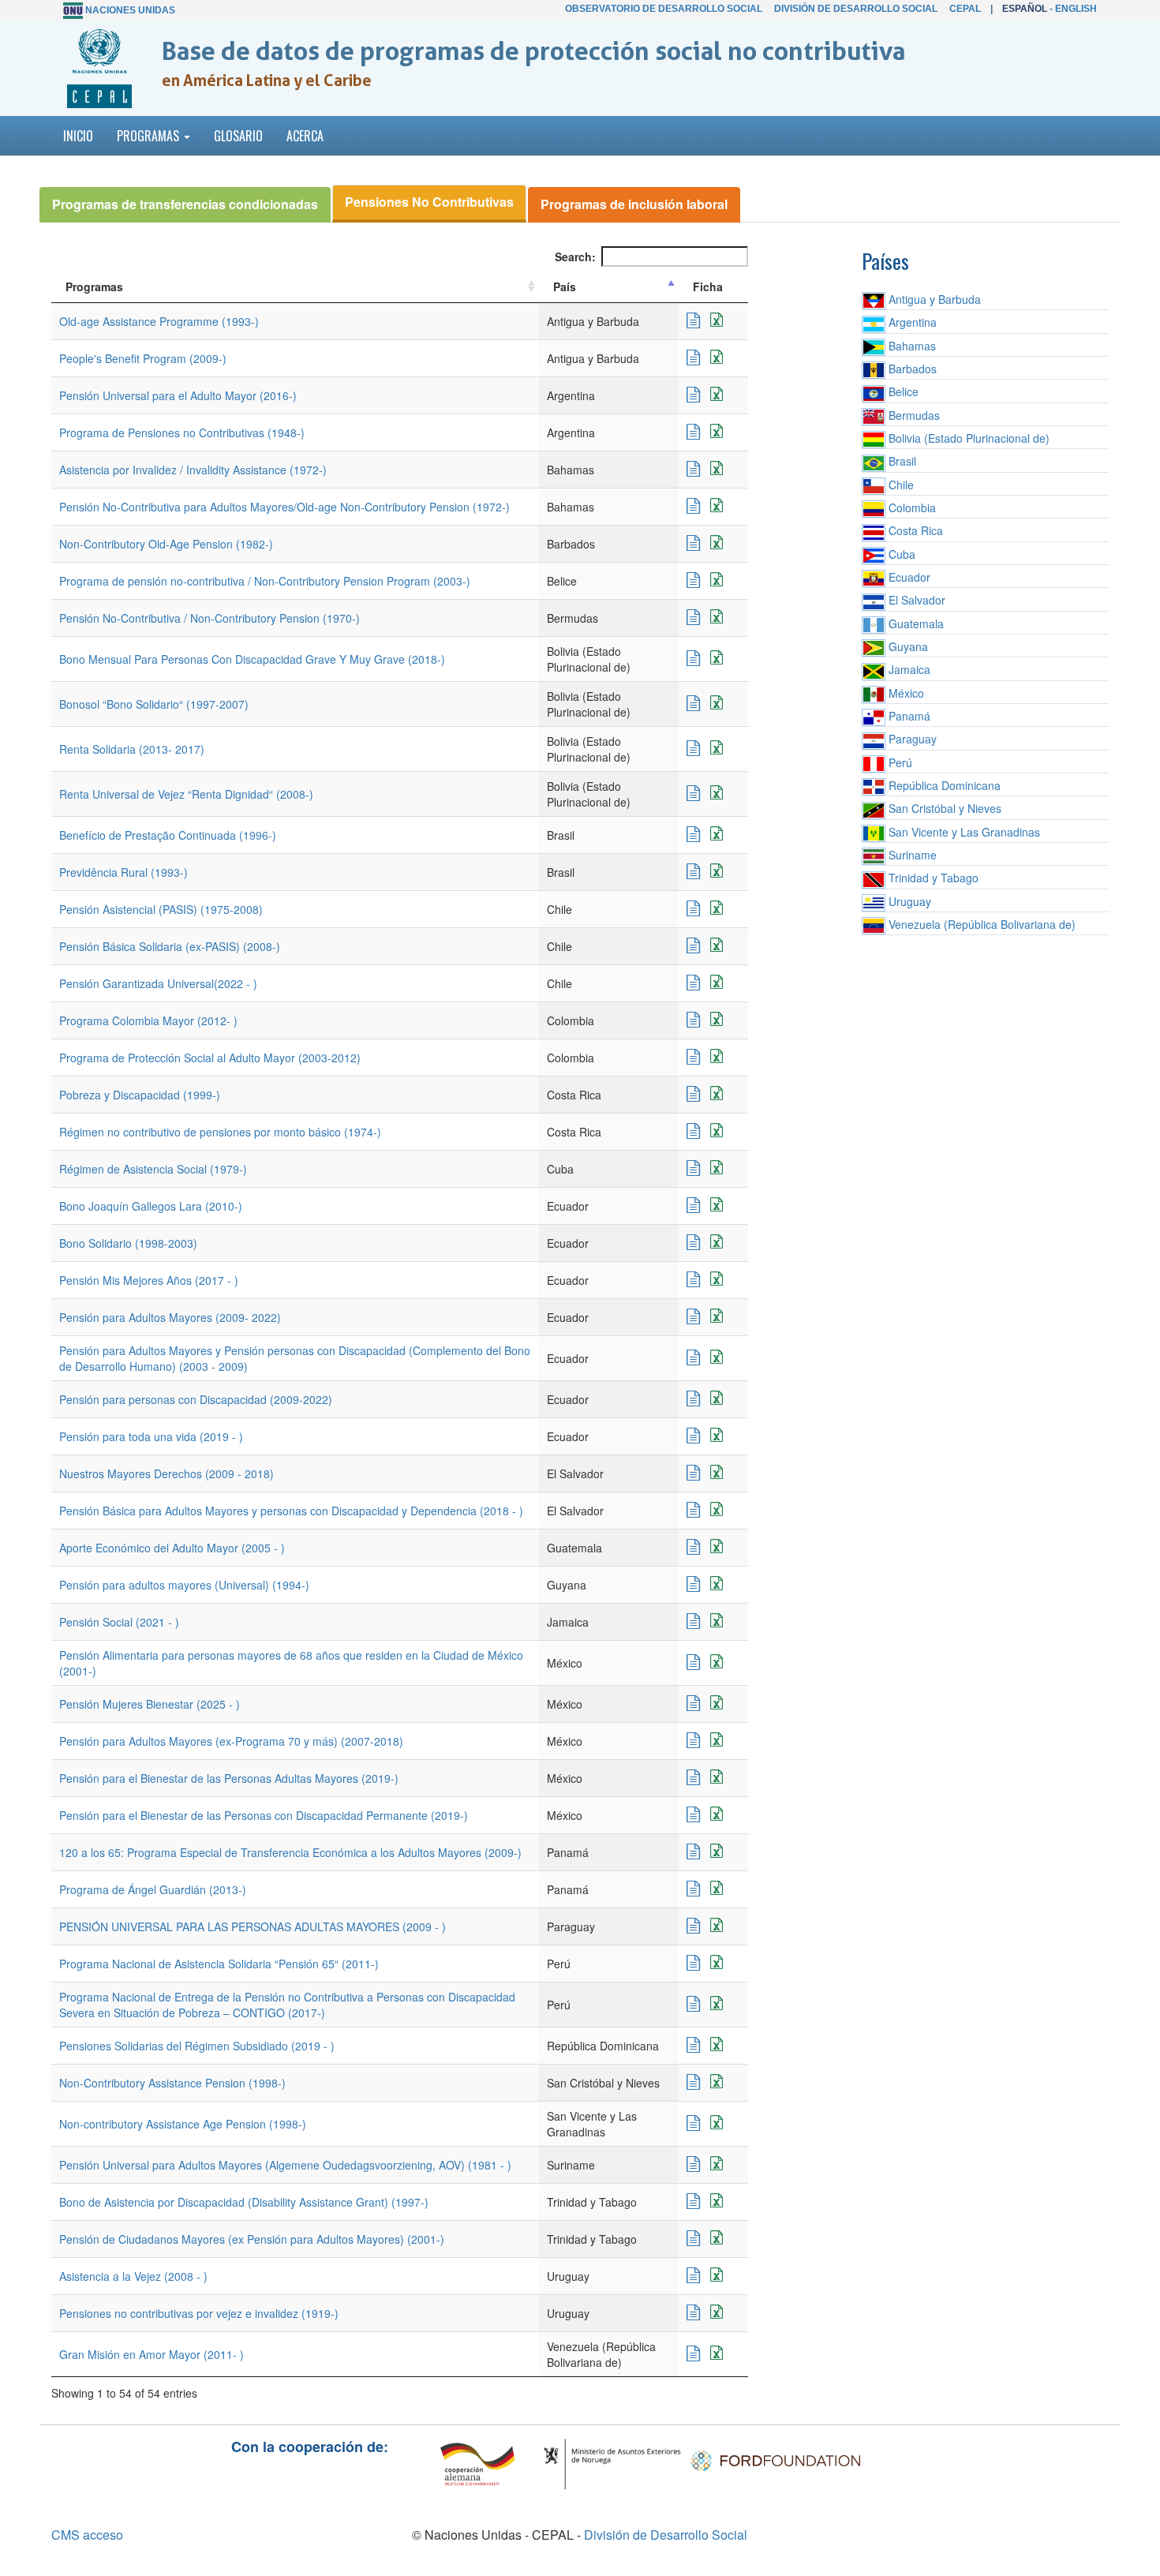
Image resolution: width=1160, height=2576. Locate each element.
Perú (899, 762)
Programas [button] (150, 136)
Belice (902, 391)
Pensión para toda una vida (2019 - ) (151, 1436)
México (905, 693)
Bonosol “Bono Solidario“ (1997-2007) (154, 704)
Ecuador (908, 577)
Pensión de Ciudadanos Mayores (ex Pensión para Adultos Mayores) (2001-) (252, 2239)
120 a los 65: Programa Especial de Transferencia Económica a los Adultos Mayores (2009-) (290, 1852)
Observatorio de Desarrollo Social (664, 9)
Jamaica (908, 669)
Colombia (911, 507)
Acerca (305, 136)
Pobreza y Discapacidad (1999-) (140, 1095)
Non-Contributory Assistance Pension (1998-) (172, 2083)
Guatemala (915, 623)
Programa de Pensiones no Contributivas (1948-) (182, 432)
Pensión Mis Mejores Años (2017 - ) (149, 1280)
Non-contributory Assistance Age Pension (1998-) (183, 2124)
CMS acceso (87, 2535)
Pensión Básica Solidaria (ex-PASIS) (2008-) (170, 946)
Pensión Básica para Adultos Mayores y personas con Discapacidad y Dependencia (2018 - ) (291, 1511)
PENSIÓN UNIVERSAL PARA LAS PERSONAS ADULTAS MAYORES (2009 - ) (253, 1926)
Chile (900, 485)
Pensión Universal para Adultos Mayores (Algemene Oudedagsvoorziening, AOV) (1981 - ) (285, 2165)
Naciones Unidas (130, 10)
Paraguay (911, 739)
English (1076, 9)
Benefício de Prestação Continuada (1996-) (168, 835)
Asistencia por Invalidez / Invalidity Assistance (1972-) (193, 470)
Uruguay (908, 901)
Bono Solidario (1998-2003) (128, 1243)
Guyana (907, 646)
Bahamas (911, 346)
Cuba (900, 554)
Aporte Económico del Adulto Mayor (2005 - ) (172, 1548)
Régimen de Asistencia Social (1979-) (153, 1169)
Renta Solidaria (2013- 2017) (132, 749)
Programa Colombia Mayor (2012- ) (148, 1020)
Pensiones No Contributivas (429, 202)
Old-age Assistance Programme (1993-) (159, 321)
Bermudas (913, 415)
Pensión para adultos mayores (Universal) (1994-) (184, 1585)
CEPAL (965, 9)
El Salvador (915, 600)
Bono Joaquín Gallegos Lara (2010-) (151, 1206)
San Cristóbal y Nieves (943, 808)
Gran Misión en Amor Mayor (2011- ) (152, 2354)
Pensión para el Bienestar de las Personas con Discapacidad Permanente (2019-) (264, 1815)
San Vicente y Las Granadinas (963, 832)
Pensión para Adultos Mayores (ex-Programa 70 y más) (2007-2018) (231, 1741)
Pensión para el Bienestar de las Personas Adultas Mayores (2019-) (229, 1778)
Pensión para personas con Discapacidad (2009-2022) (196, 1399)
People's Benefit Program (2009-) (143, 358)
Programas (94, 286)
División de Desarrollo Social (856, 9)
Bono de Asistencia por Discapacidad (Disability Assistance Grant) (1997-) (244, 2202)
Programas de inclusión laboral (634, 204)
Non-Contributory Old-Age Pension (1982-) (166, 544)
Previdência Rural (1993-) (123, 872)
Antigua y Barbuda (933, 299)
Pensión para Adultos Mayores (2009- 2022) (170, 1317)
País (565, 286)
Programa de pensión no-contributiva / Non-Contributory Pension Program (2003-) (265, 581)
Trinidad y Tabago (932, 878)
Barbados (911, 369)
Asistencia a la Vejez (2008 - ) (133, 2276)
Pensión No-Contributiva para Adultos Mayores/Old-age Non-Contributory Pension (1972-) (284, 507)
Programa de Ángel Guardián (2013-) (153, 1889)
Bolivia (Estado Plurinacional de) (967, 438)
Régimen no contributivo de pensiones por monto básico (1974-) (220, 1132)
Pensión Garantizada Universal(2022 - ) (158, 983)
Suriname (911, 855)
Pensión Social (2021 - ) (119, 1622)
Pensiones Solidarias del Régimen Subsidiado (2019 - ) (197, 2046)
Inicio (78, 136)
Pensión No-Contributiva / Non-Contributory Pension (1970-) (210, 618)
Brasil (901, 461)
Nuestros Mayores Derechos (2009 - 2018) (167, 1473)
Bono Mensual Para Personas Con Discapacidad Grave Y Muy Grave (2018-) (252, 659)
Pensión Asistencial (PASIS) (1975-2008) (161, 909)
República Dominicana (943, 785)
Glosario (238, 136)
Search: (575, 256)
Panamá (908, 716)
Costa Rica (914, 530)
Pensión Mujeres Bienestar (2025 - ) (150, 1704)
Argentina (911, 322)
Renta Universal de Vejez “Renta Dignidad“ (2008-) (186, 794)
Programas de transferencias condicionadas (185, 204)
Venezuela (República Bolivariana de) (980, 924)
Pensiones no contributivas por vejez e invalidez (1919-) (199, 2313)
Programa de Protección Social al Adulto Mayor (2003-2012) (210, 1058)
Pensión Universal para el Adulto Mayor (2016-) (178, 395)
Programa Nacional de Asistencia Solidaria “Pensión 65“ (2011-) (219, 1964)
